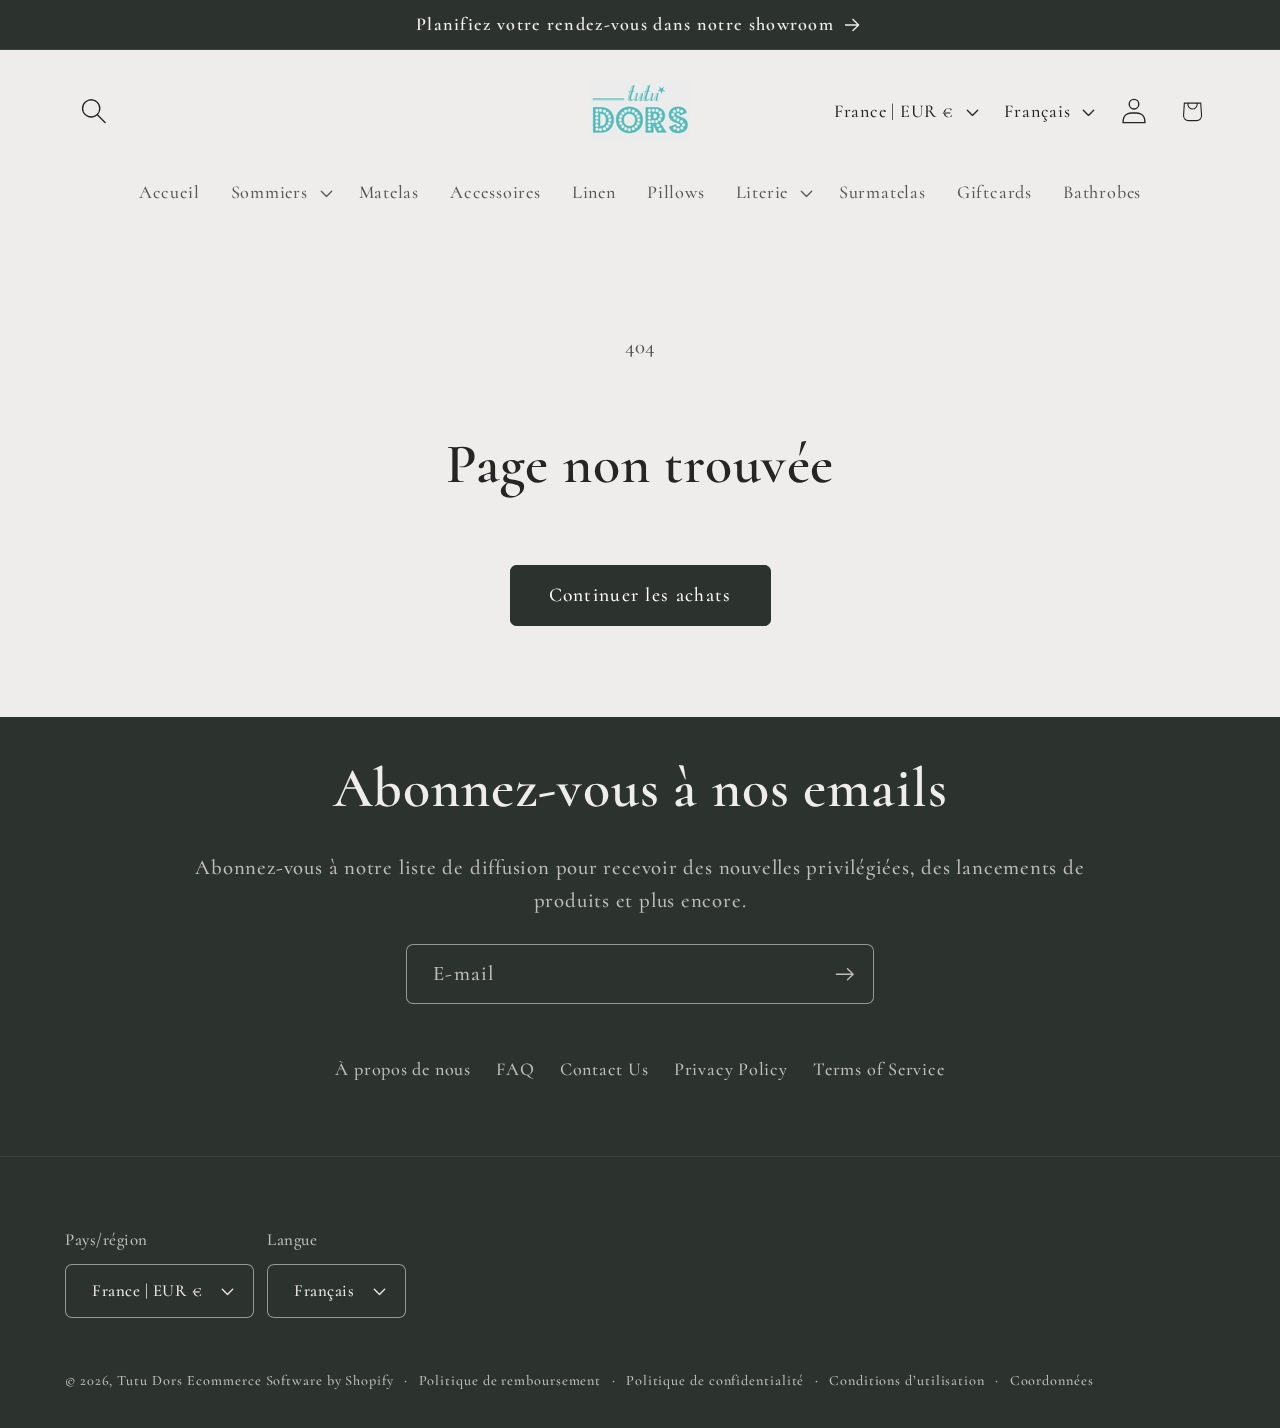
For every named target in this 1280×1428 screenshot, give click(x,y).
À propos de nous (402, 1069)
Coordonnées (1052, 1379)
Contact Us (604, 1069)
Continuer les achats (640, 595)
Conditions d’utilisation (907, 1379)
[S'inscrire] (844, 974)
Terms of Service (878, 1069)
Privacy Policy (731, 1069)
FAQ (515, 1069)
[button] (93, 111)
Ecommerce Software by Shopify (290, 1379)
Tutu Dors (149, 1379)
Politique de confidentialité (715, 1379)
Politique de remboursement (510, 1379)
